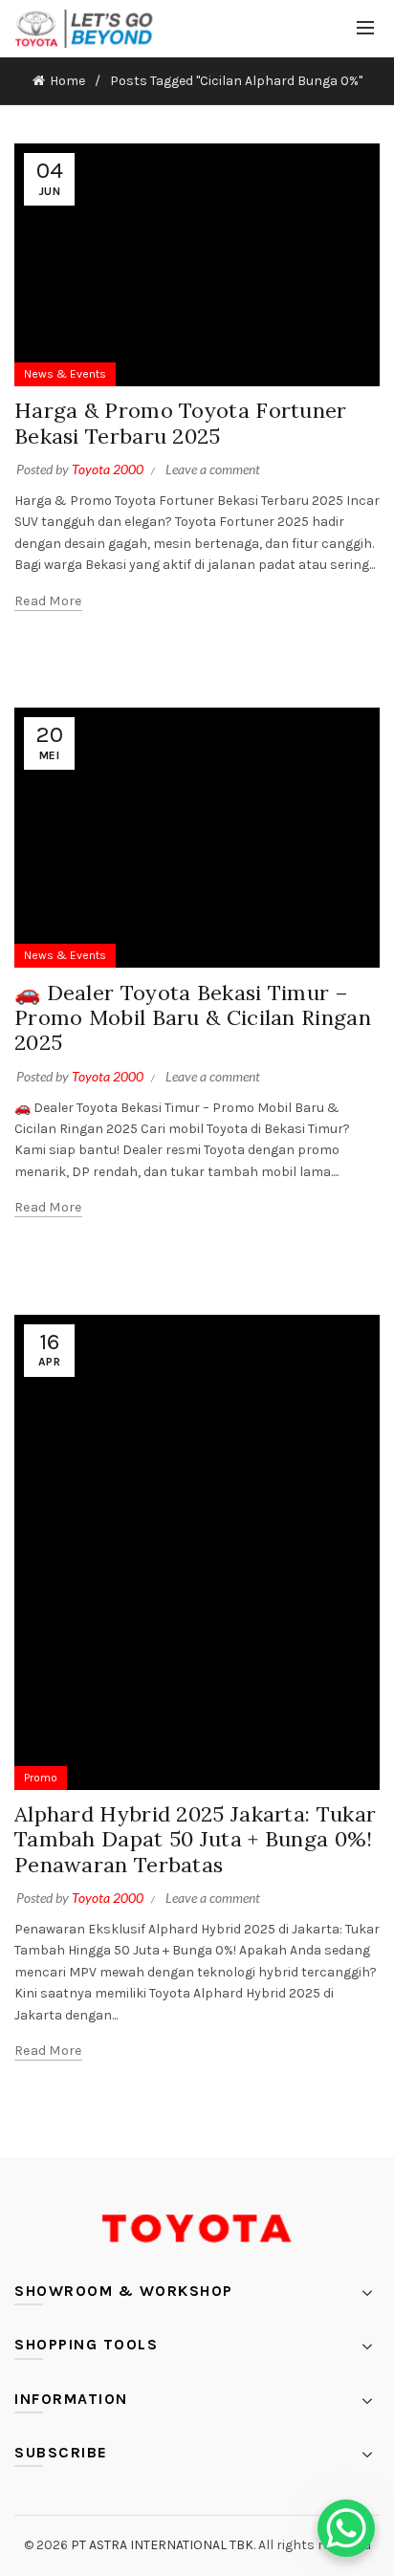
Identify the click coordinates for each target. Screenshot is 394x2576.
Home (67, 81)
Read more (48, 601)
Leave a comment (213, 469)
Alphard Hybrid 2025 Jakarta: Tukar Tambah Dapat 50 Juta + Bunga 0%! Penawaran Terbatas (195, 1839)
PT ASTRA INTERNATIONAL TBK (162, 2545)
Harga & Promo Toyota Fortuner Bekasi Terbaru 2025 (181, 423)
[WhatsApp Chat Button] (346, 2528)
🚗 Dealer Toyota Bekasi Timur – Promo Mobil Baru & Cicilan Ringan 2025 (193, 1018)
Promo (41, 1778)
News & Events (65, 374)
